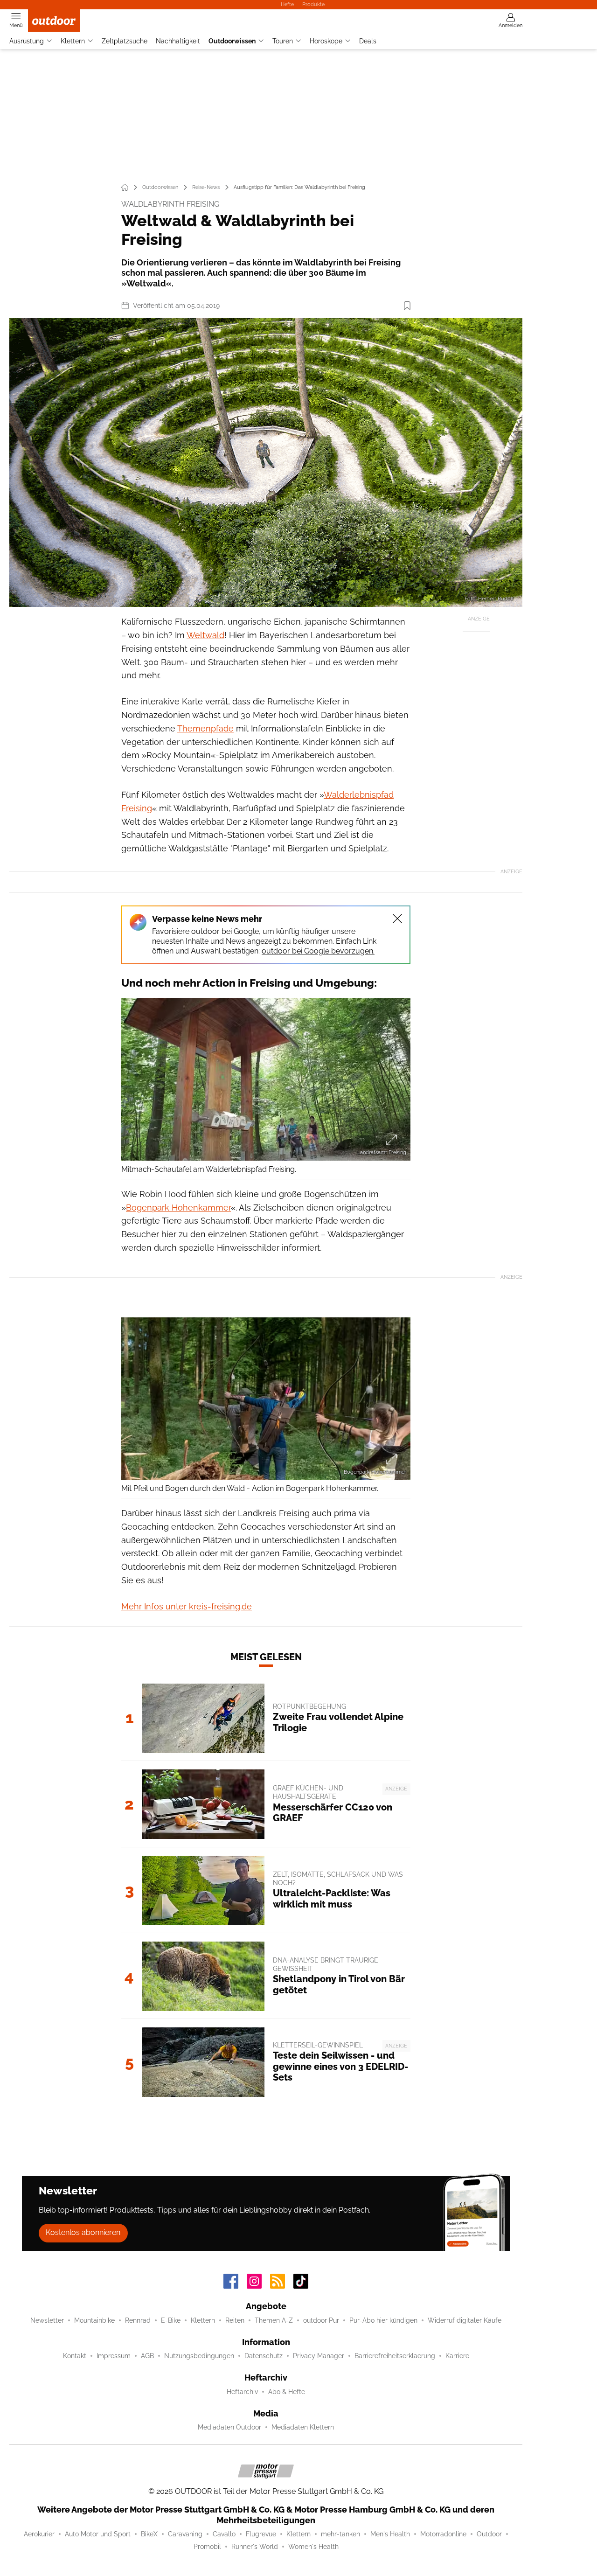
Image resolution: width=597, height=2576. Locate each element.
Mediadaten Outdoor (229, 2427)
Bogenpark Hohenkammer (178, 1208)
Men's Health (390, 2534)
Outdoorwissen (232, 41)
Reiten (235, 2320)
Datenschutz (264, 2356)
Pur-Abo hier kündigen (383, 2320)
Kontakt (75, 2356)
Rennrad (138, 2320)
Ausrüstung (27, 41)
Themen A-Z (274, 2320)
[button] (266, 463)
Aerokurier (39, 2534)
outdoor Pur (321, 2320)
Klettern (73, 41)
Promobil (207, 2547)
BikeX (149, 2534)
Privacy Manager (319, 2356)
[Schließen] (397, 919)
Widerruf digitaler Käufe (465, 2320)
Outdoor (489, 2534)
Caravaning (185, 2534)
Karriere (457, 2356)
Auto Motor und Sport (98, 2534)
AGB (147, 2356)
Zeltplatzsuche (125, 41)
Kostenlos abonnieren (83, 2232)
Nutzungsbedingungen (199, 2356)
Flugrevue (261, 2534)
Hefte (287, 4)
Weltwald (205, 635)
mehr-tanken (340, 2534)
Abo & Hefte (287, 2392)
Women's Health (313, 2547)
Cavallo (224, 2534)
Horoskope (326, 41)
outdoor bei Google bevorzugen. (318, 951)
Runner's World (255, 2547)
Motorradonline (443, 2534)
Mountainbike (94, 2320)
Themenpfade (205, 728)
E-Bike (171, 2320)
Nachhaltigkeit (178, 41)
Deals (368, 41)
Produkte (313, 4)
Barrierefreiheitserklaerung (395, 2356)
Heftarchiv (242, 2392)
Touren (283, 41)
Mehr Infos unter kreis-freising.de (187, 1606)
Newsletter (47, 2320)
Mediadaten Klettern (303, 2427)
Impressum (114, 2356)
